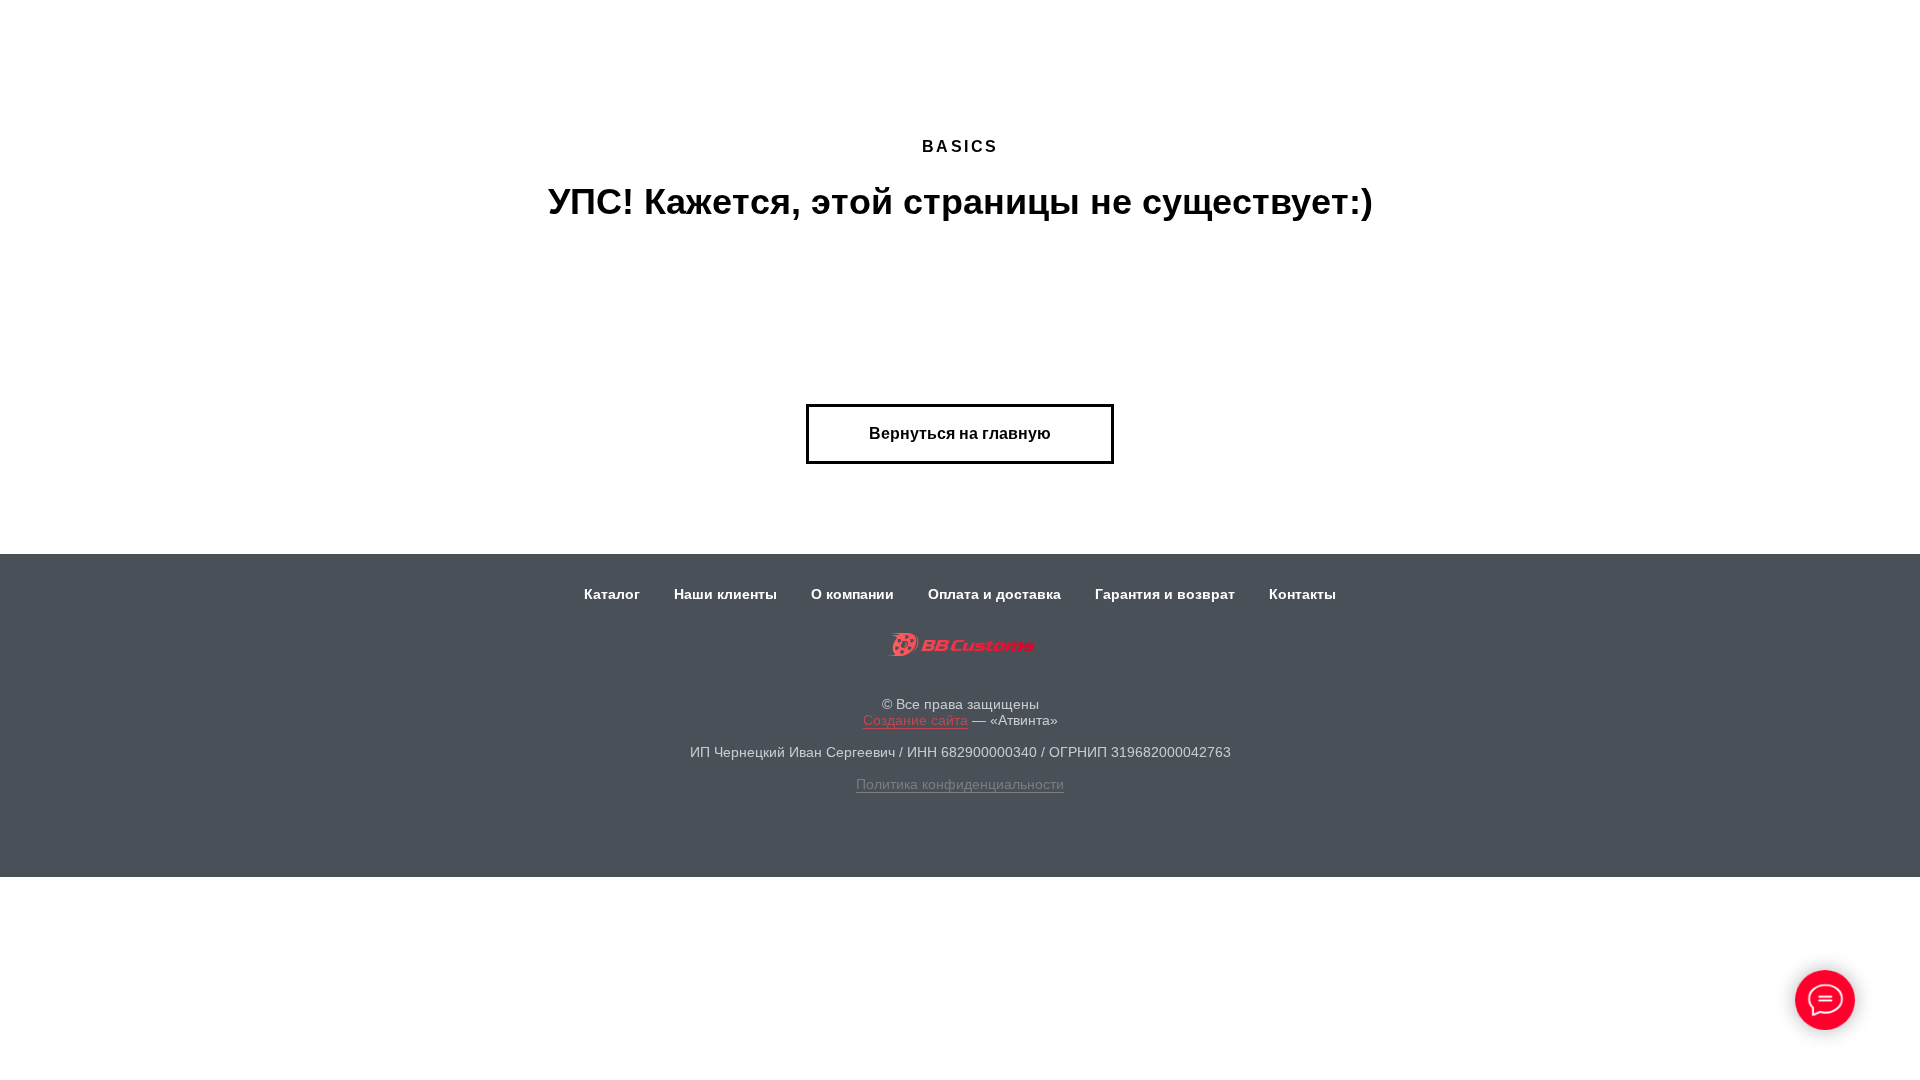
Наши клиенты (725, 594)
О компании (852, 594)
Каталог (612, 594)
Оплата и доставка (994, 594)
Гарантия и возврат (1165, 594)
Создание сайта (915, 720)
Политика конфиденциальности (960, 784)
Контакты (1302, 594)
